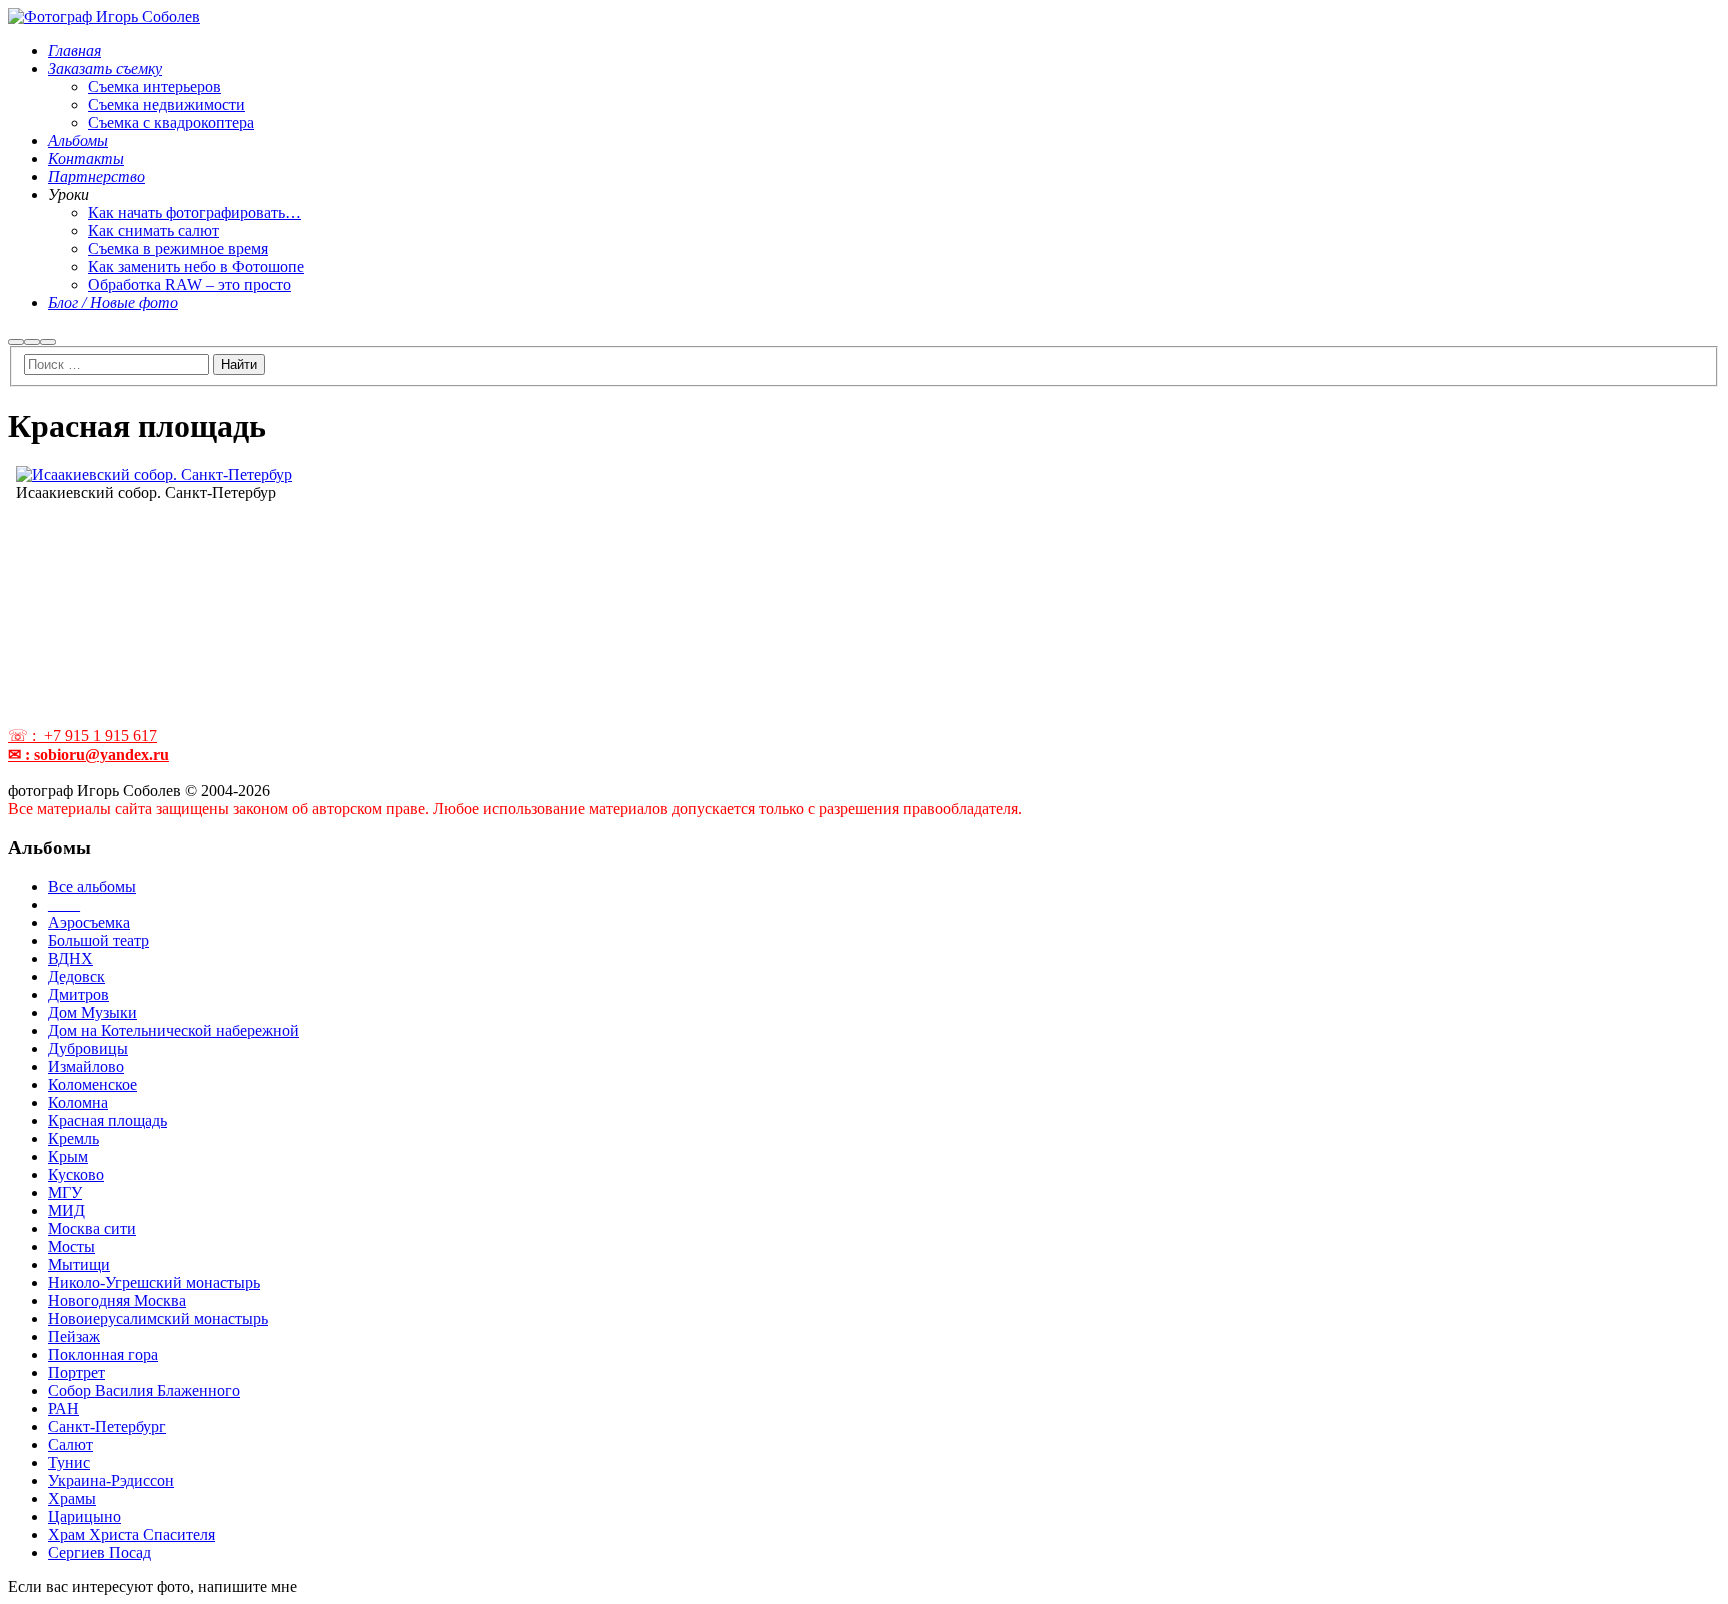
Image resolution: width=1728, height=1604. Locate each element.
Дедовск (76, 976)
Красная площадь (107, 1120)
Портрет (76, 1372)
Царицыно (84, 1516)
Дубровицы (88, 1048)
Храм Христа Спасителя (131, 1534)
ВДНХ (70, 958)
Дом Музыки (92, 1012)
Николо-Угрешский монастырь (154, 1282)
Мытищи (79, 1264)
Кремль (73, 1138)
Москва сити (92, 1228)
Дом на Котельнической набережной (173, 1030)
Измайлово (86, 1066)
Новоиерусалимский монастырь (158, 1318)
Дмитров (78, 994)
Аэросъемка (89, 922)
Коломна (78, 1102)
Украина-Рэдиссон (111, 1480)
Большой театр (98, 940)
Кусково (76, 1174)
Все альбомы (92, 886)
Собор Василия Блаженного (144, 1390)
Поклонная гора (103, 1354)
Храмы (72, 1498)
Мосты (71, 1246)
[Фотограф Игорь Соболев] (104, 16)
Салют (70, 1444)
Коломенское (92, 1084)
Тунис (69, 1462)
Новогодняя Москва (117, 1300)
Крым (68, 1156)
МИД (66, 1210)
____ (64, 904)
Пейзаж (74, 1336)
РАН (63, 1408)
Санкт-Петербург (107, 1426)
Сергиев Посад (99, 1552)
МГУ (65, 1192)
